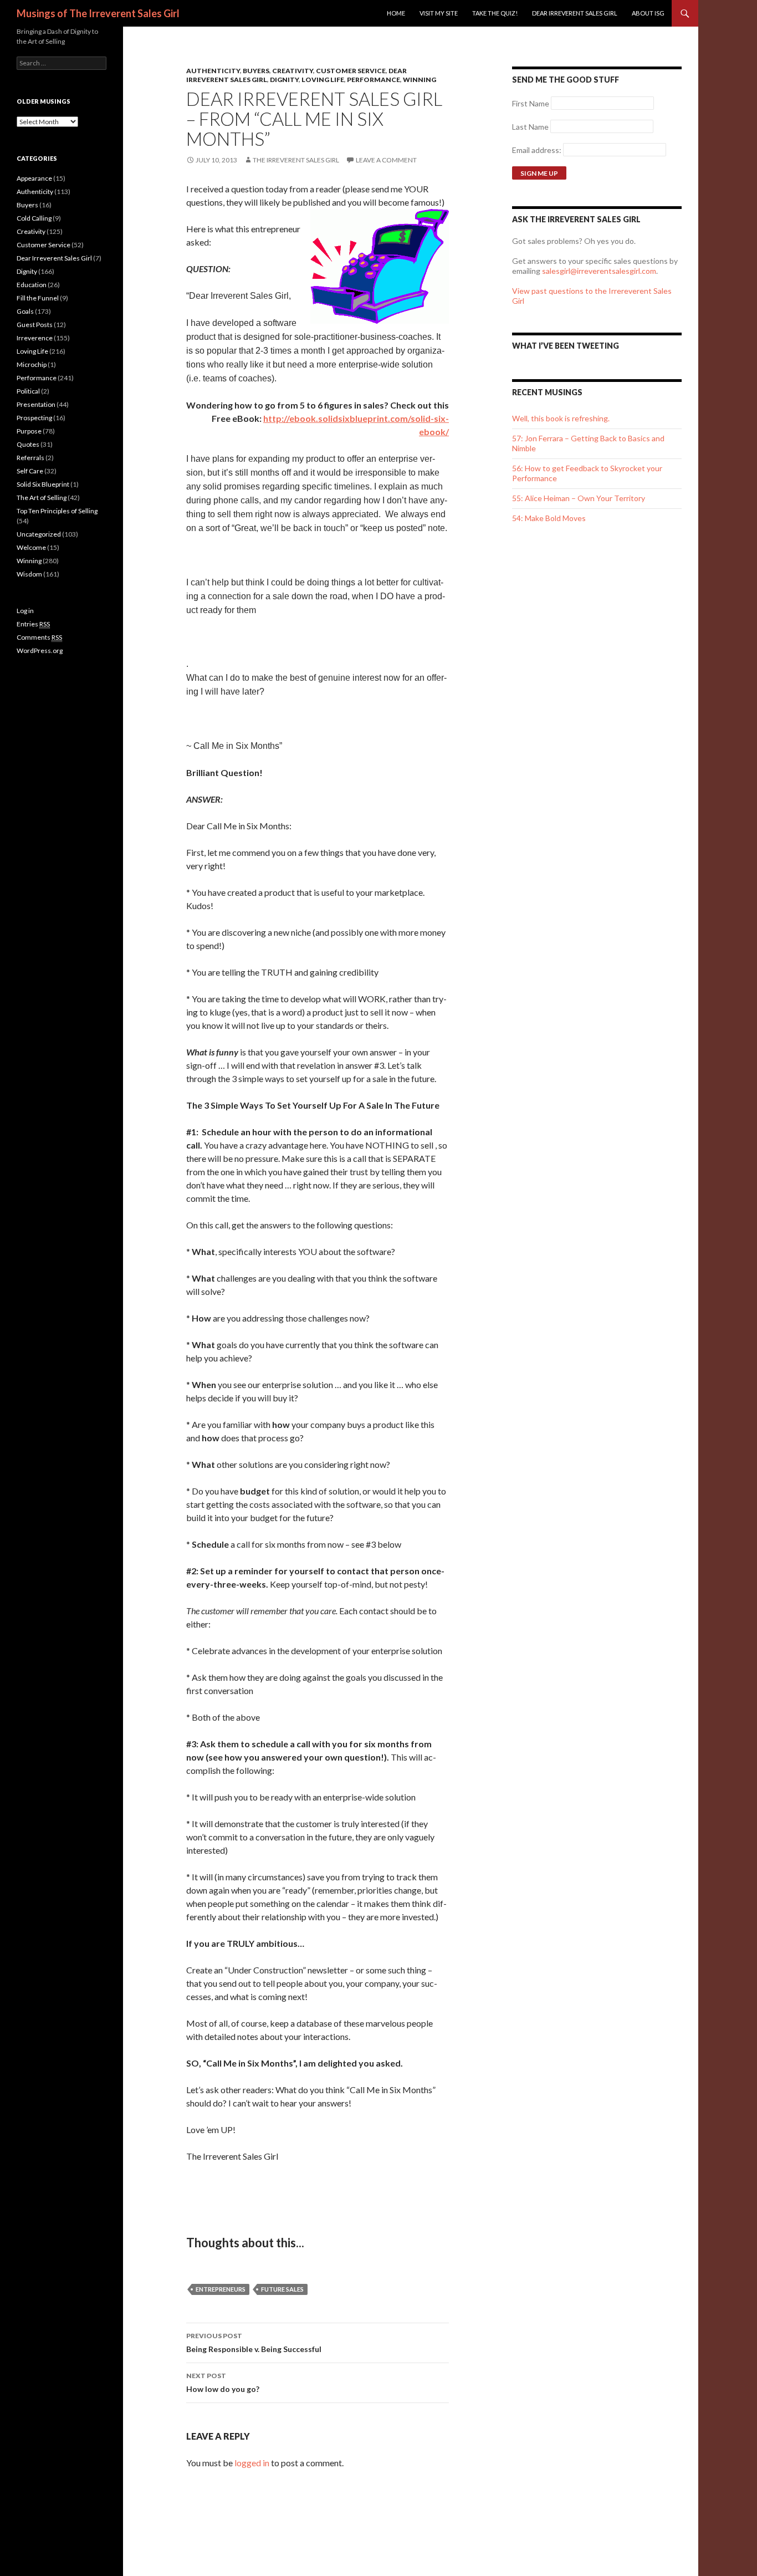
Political (28, 391)
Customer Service (351, 71)
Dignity (284, 80)
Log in (25, 611)
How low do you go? (223, 2383)
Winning (420, 80)
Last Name (530, 127)
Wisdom (29, 574)
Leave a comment (386, 160)
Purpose (29, 431)
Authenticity (213, 71)
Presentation (36, 404)
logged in (252, 2463)
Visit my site (439, 13)
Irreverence (35, 338)
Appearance (34, 178)
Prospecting (34, 418)
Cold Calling (34, 218)
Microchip (32, 364)
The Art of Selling (42, 498)
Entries (33, 624)
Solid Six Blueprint (43, 484)
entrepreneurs (221, 2289)
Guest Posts (35, 325)
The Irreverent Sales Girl (296, 160)
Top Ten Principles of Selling (57, 511)
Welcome (31, 547)
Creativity (293, 71)
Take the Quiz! (495, 13)
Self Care (30, 471)
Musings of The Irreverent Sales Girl (98, 13)
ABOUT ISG (648, 13)
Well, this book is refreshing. (561, 418)
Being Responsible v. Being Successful (254, 2343)
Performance (374, 80)
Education (32, 285)
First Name (531, 103)
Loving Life (323, 80)
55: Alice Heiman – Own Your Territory (579, 498)
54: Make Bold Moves (549, 518)
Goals (25, 311)
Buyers (256, 71)
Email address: (538, 150)
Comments (39, 637)
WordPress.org (40, 651)
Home (396, 13)
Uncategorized (39, 534)
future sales (282, 2289)
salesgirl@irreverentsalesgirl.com (599, 271)
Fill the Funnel (38, 298)
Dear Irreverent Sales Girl (575, 13)
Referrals (30, 458)
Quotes (28, 444)
